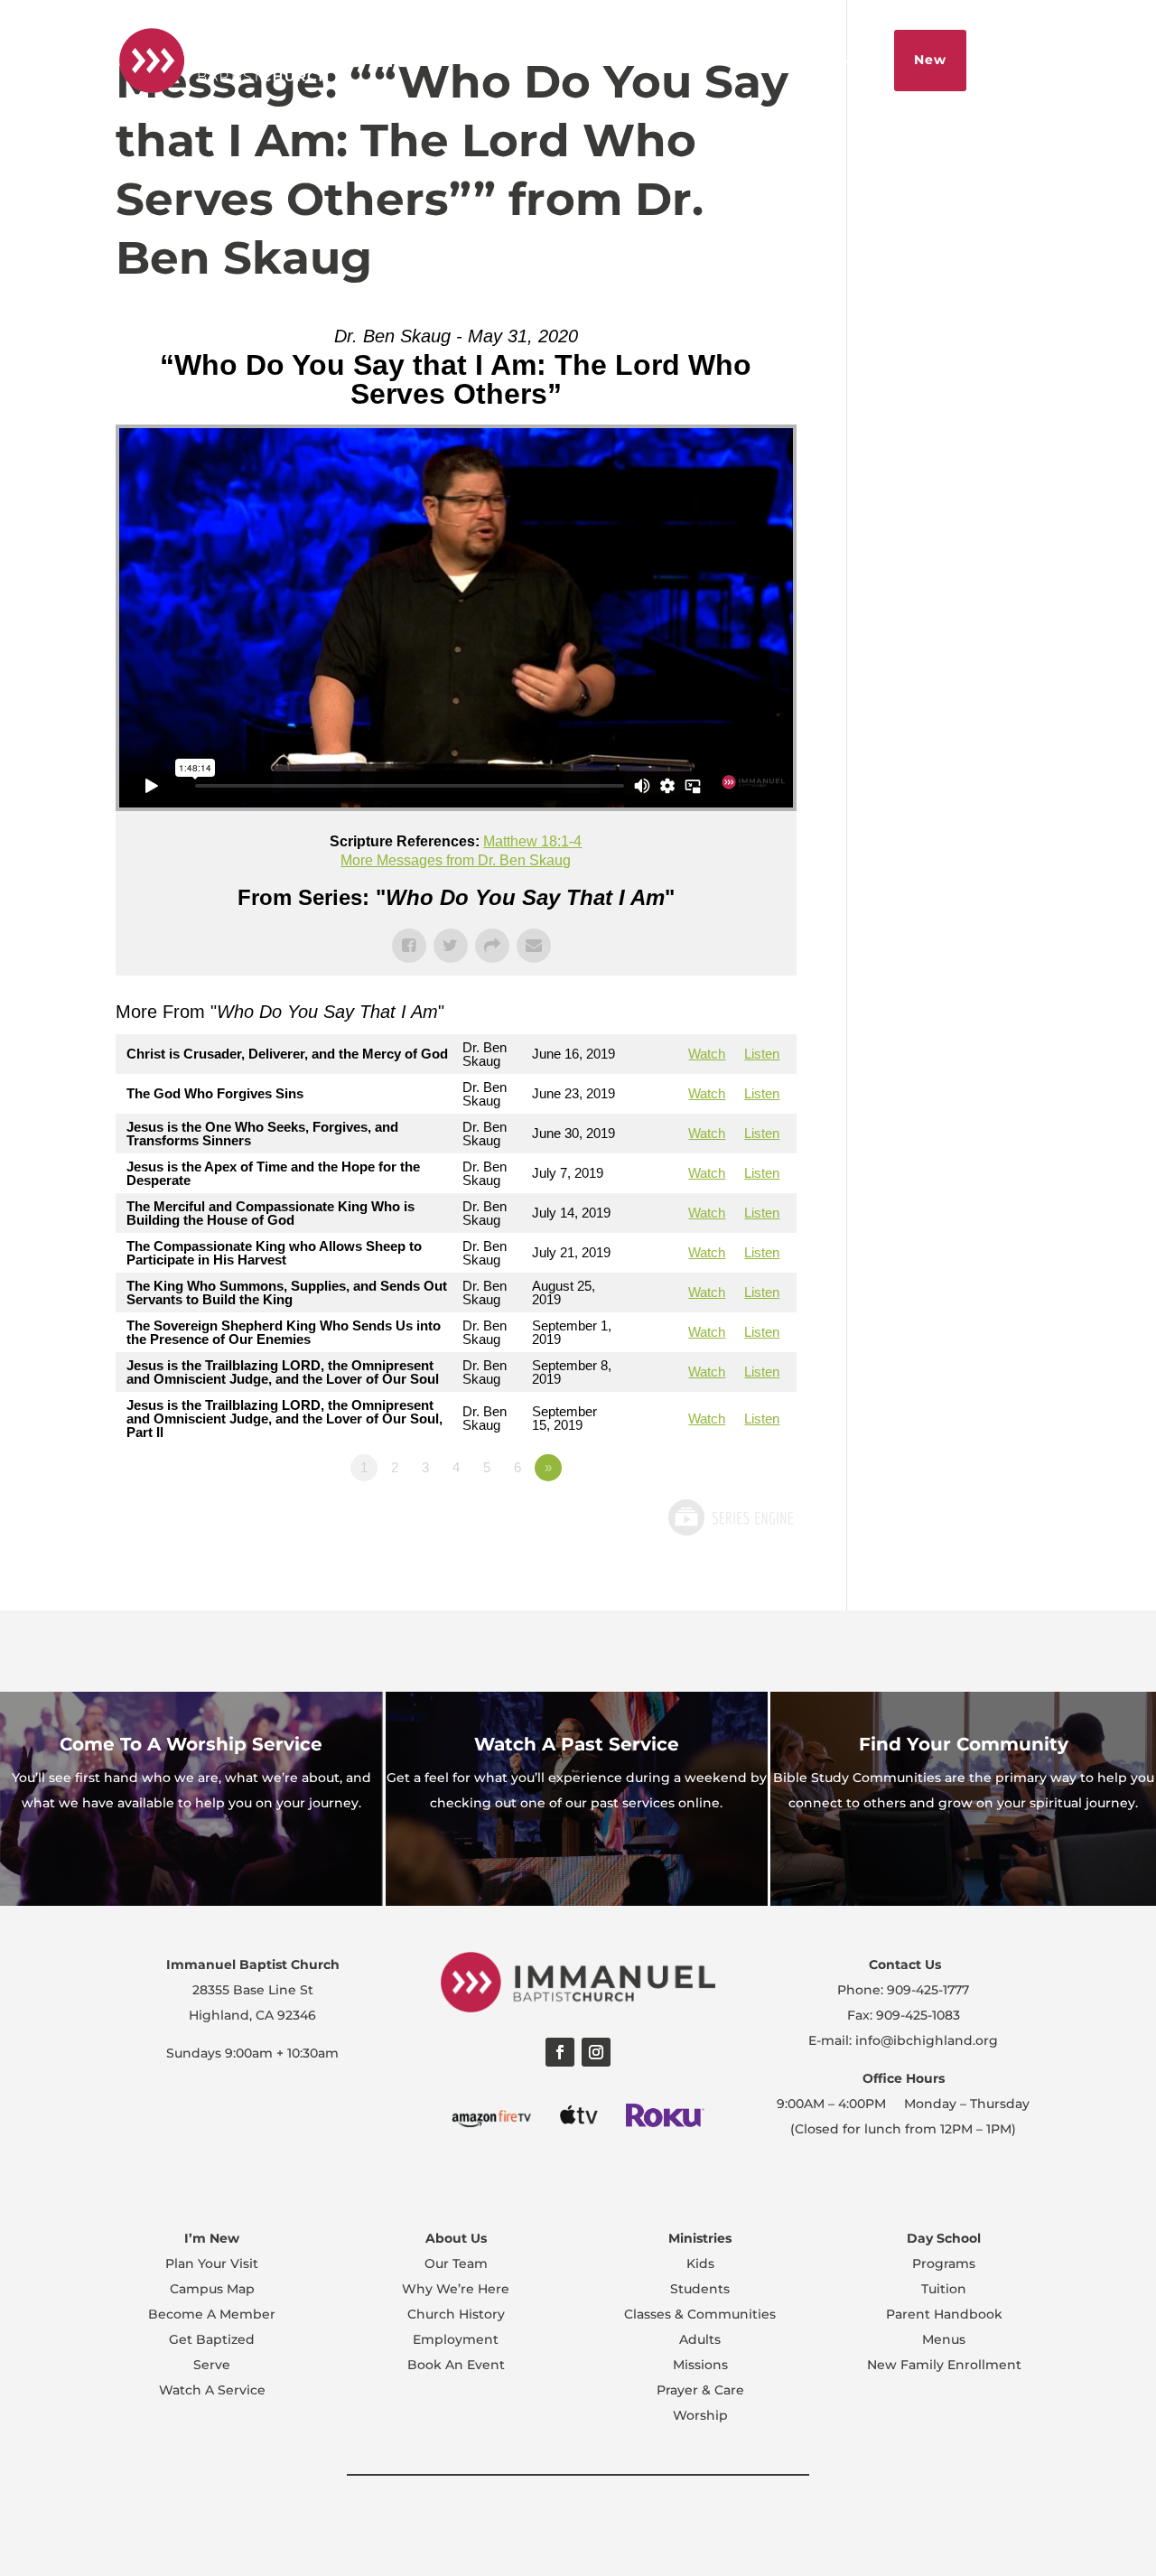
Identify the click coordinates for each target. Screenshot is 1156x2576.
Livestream (685, 60)
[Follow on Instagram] (596, 2052)
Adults (700, 2339)
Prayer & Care (700, 2390)
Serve (212, 2365)
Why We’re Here (456, 2289)
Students (700, 2289)
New (930, 60)
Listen (762, 1054)
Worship (700, 2415)
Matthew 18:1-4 (532, 841)
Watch (707, 1054)
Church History (456, 2314)
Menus (944, 2339)
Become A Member (212, 2314)
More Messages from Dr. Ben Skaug (456, 860)
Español (522, 60)
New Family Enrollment (944, 2365)
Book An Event (456, 2365)
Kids (700, 2263)
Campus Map (212, 2289)
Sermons (782, 60)
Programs (944, 2263)
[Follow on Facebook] (560, 2052)
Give (854, 60)
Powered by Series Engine (730, 1517)
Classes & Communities (700, 2314)
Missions (700, 2365)
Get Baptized (212, 2339)
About (598, 60)
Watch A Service (212, 2390)
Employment (456, 2339)
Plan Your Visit (212, 2263)
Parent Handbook (944, 2314)
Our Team (456, 2263)
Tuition (944, 2289)
